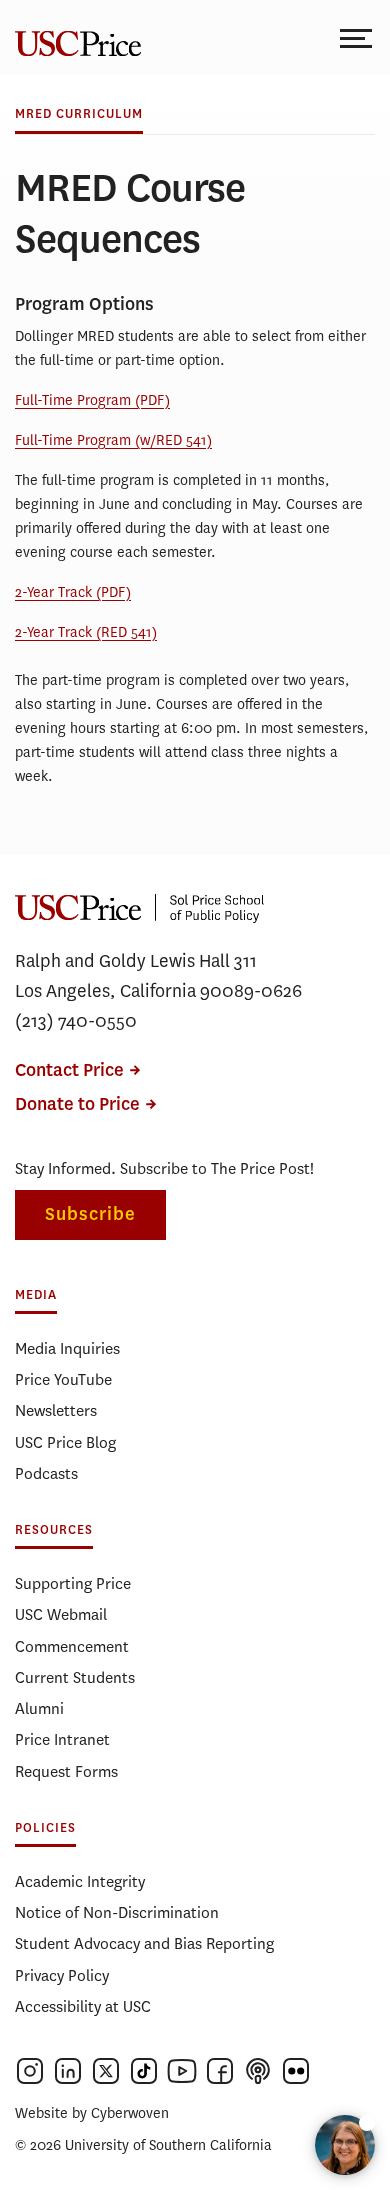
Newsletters (56, 1410)
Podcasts (46, 1473)
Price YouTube (63, 1379)
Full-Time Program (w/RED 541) (113, 440)
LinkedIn (68, 2071)
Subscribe (90, 1214)
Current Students (75, 1677)
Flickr (296, 2071)
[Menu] (357, 37)
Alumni (39, 1708)
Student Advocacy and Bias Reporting (144, 1943)
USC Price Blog (65, 1442)
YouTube (182, 2071)
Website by (92, 2113)
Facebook (220, 2071)
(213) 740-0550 (76, 1021)
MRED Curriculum (79, 114)
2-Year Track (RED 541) (86, 632)
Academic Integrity (80, 1881)
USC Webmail (61, 1614)
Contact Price (69, 1070)
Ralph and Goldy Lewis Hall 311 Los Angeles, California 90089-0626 (158, 976)
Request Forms (66, 1771)
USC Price (75, 37)
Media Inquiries (67, 1348)
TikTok (144, 2071)
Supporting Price (73, 1583)
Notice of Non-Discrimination (117, 1912)
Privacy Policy (62, 1975)
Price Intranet (62, 1739)
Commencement (72, 1646)
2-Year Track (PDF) (73, 592)
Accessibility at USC (83, 2006)
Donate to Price (77, 1104)
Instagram (30, 2071)
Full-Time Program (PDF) (92, 400)
